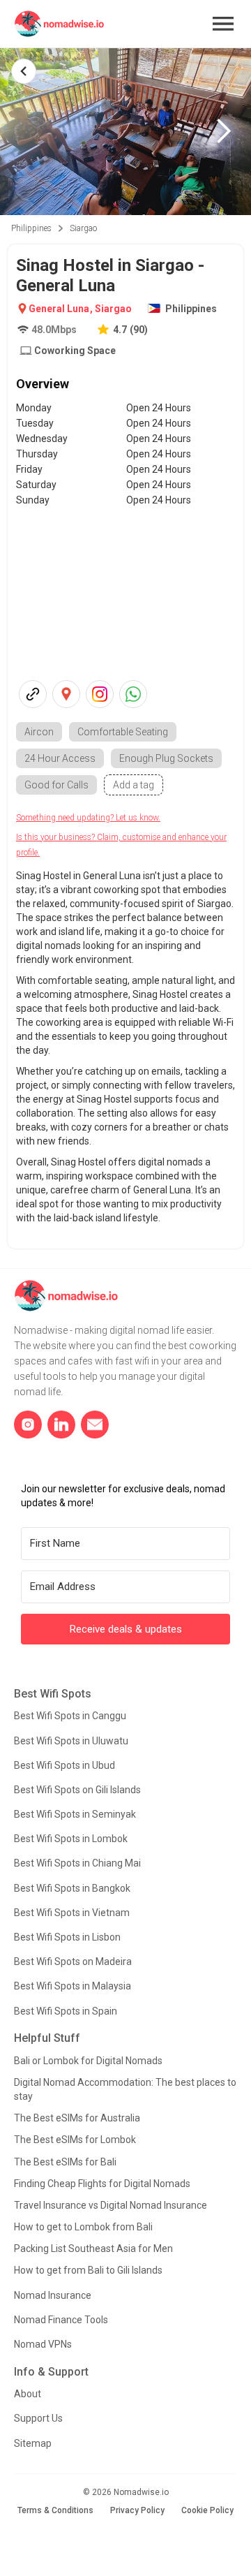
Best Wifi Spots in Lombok (71, 1839)
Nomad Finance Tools (61, 2320)
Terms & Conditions (55, 2510)
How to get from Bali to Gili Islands (88, 2270)
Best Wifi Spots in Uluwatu (71, 1741)
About (28, 2394)
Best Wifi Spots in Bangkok (72, 1888)
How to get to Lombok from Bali (83, 2227)
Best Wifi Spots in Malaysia (73, 1986)
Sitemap (33, 2443)
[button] (223, 24)
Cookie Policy (207, 2510)
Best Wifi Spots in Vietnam (72, 1913)
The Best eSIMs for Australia (77, 2118)
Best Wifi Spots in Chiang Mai (77, 1863)
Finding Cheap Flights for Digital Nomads (102, 2184)
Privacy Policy (137, 2510)
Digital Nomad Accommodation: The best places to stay (125, 2089)
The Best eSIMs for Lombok (75, 2140)
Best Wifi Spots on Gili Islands (77, 1790)
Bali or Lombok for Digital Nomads (88, 2061)
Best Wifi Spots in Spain (66, 2011)
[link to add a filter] (134, 785)
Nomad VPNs (43, 2344)
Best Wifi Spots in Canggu (70, 1716)
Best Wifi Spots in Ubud (64, 1765)
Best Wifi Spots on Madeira (73, 1962)
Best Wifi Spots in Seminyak (75, 1814)
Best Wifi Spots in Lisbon (67, 1937)
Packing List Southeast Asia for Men (93, 2249)
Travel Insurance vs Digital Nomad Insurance (111, 2205)
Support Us (38, 2418)
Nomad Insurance (53, 2295)
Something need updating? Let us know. (88, 818)
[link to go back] (24, 71)
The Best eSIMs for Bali (65, 2162)
